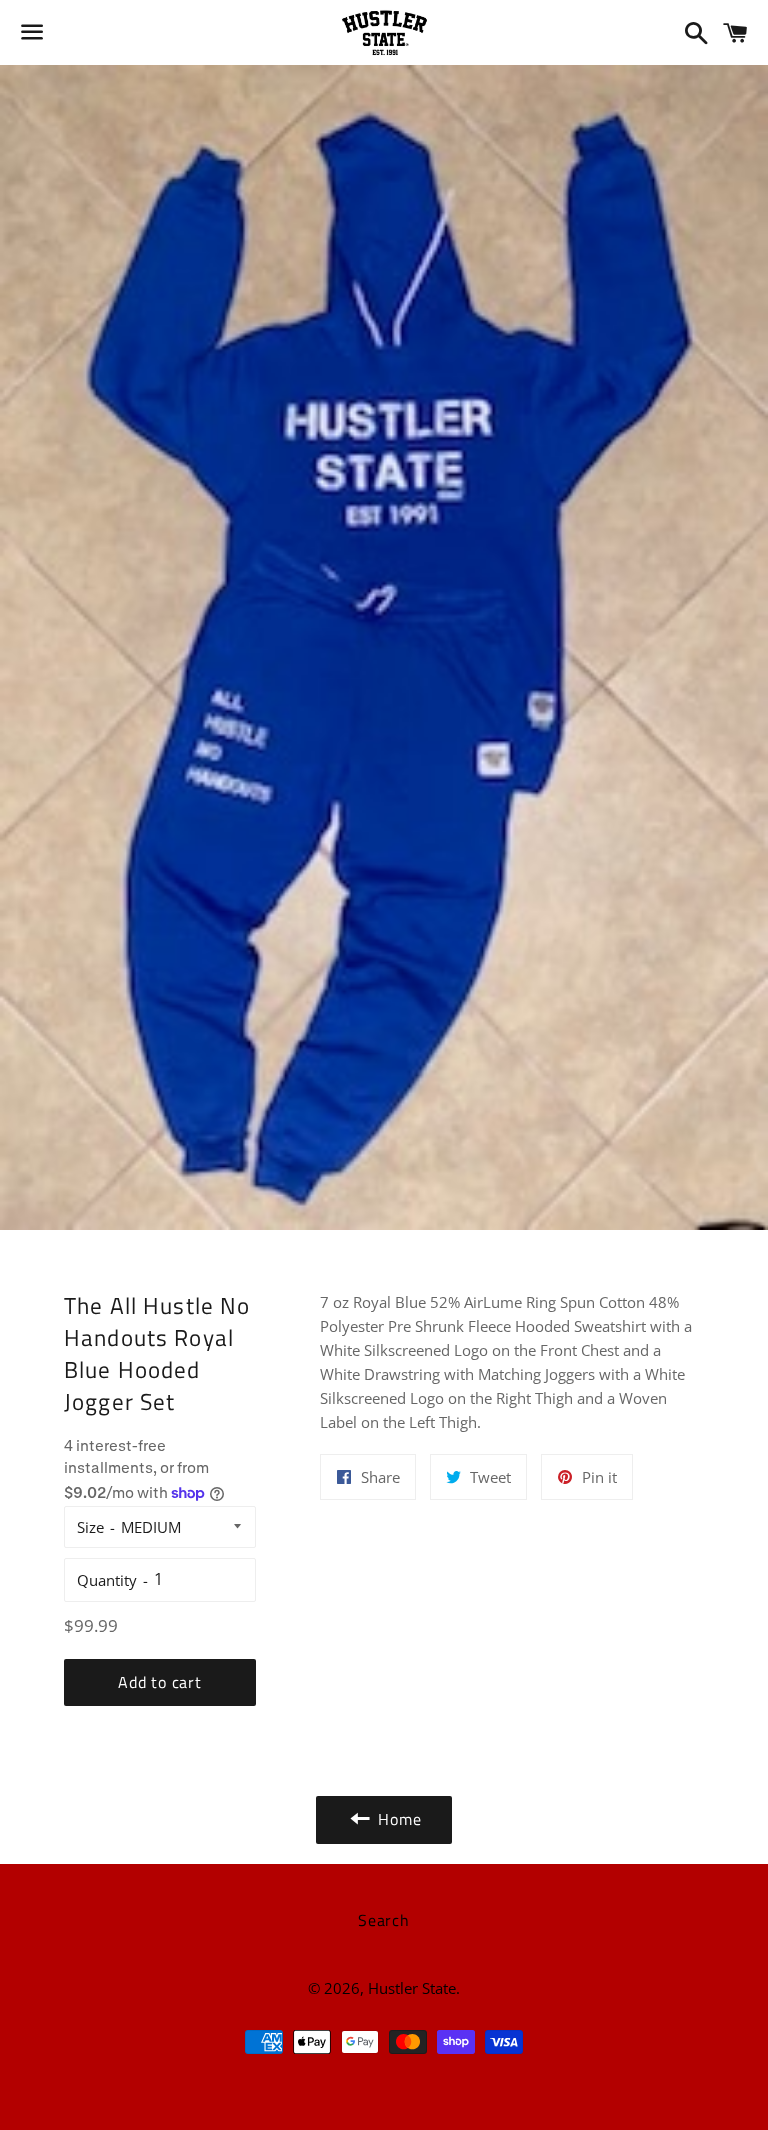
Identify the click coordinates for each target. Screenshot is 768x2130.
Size (90, 1527)
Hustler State (412, 1988)
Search (384, 1920)
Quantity (107, 1580)
